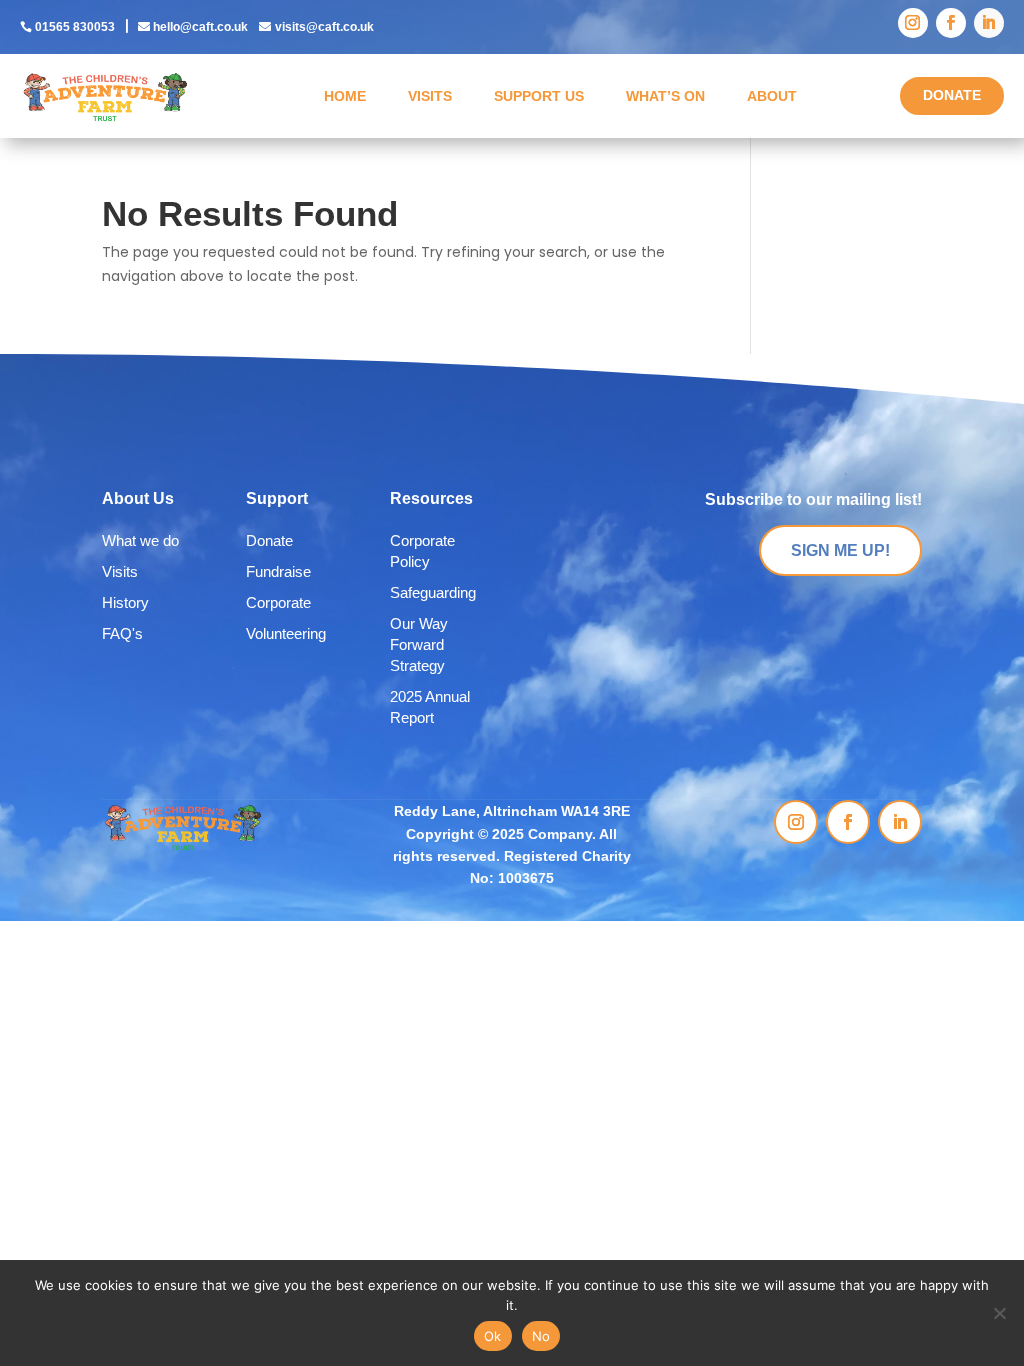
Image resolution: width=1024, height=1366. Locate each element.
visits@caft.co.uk (324, 27)
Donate (269, 540)
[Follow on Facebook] (951, 23)
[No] (999, 1313)
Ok (493, 1336)
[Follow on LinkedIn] (989, 23)
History (125, 602)
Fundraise (278, 571)
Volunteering (286, 633)
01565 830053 (75, 27)
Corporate (278, 602)
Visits (430, 96)
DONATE (952, 95)
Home (345, 96)
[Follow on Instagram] (913, 23)
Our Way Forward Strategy (419, 644)
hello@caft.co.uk (200, 27)
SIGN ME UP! (840, 550)
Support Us (539, 96)
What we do (140, 540)
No (541, 1336)
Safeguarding (433, 592)
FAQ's (122, 633)
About (772, 96)
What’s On (665, 96)
